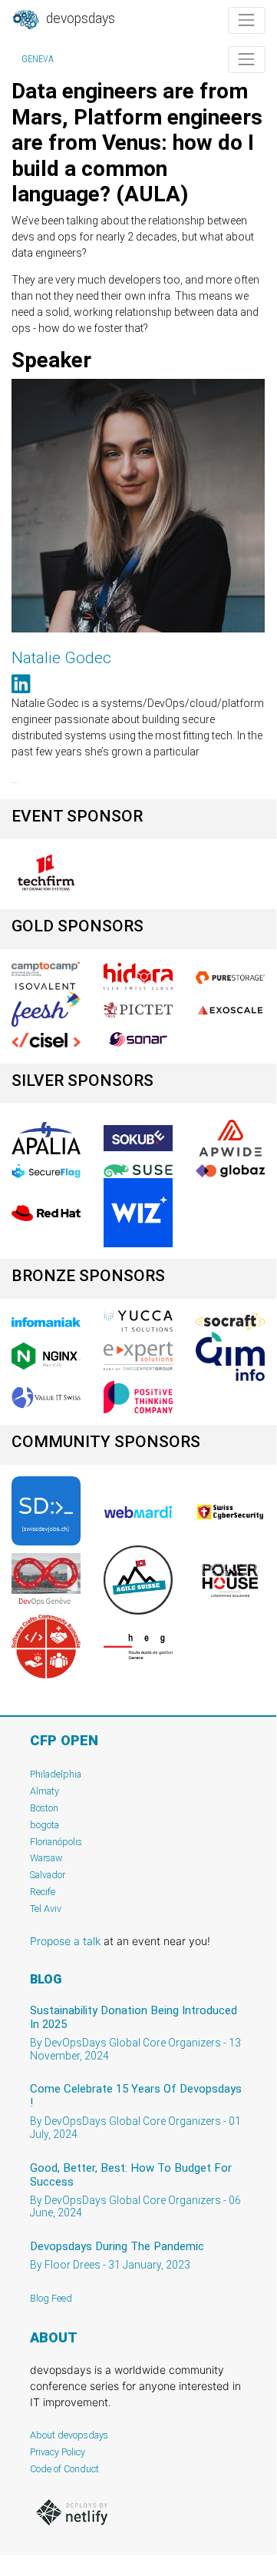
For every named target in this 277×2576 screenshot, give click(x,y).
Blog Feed (51, 2298)
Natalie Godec (61, 658)
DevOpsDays (79, 18)
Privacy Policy (58, 2452)
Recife (43, 1892)
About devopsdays (69, 2435)
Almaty (45, 1791)
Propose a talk (65, 1941)
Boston (44, 1808)
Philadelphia (56, 1774)
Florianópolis (56, 1842)
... (15, 779)
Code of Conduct (64, 2469)
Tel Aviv (46, 1909)
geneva (38, 59)
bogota (45, 1825)
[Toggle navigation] (247, 20)
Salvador (48, 1875)
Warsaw (46, 1858)
